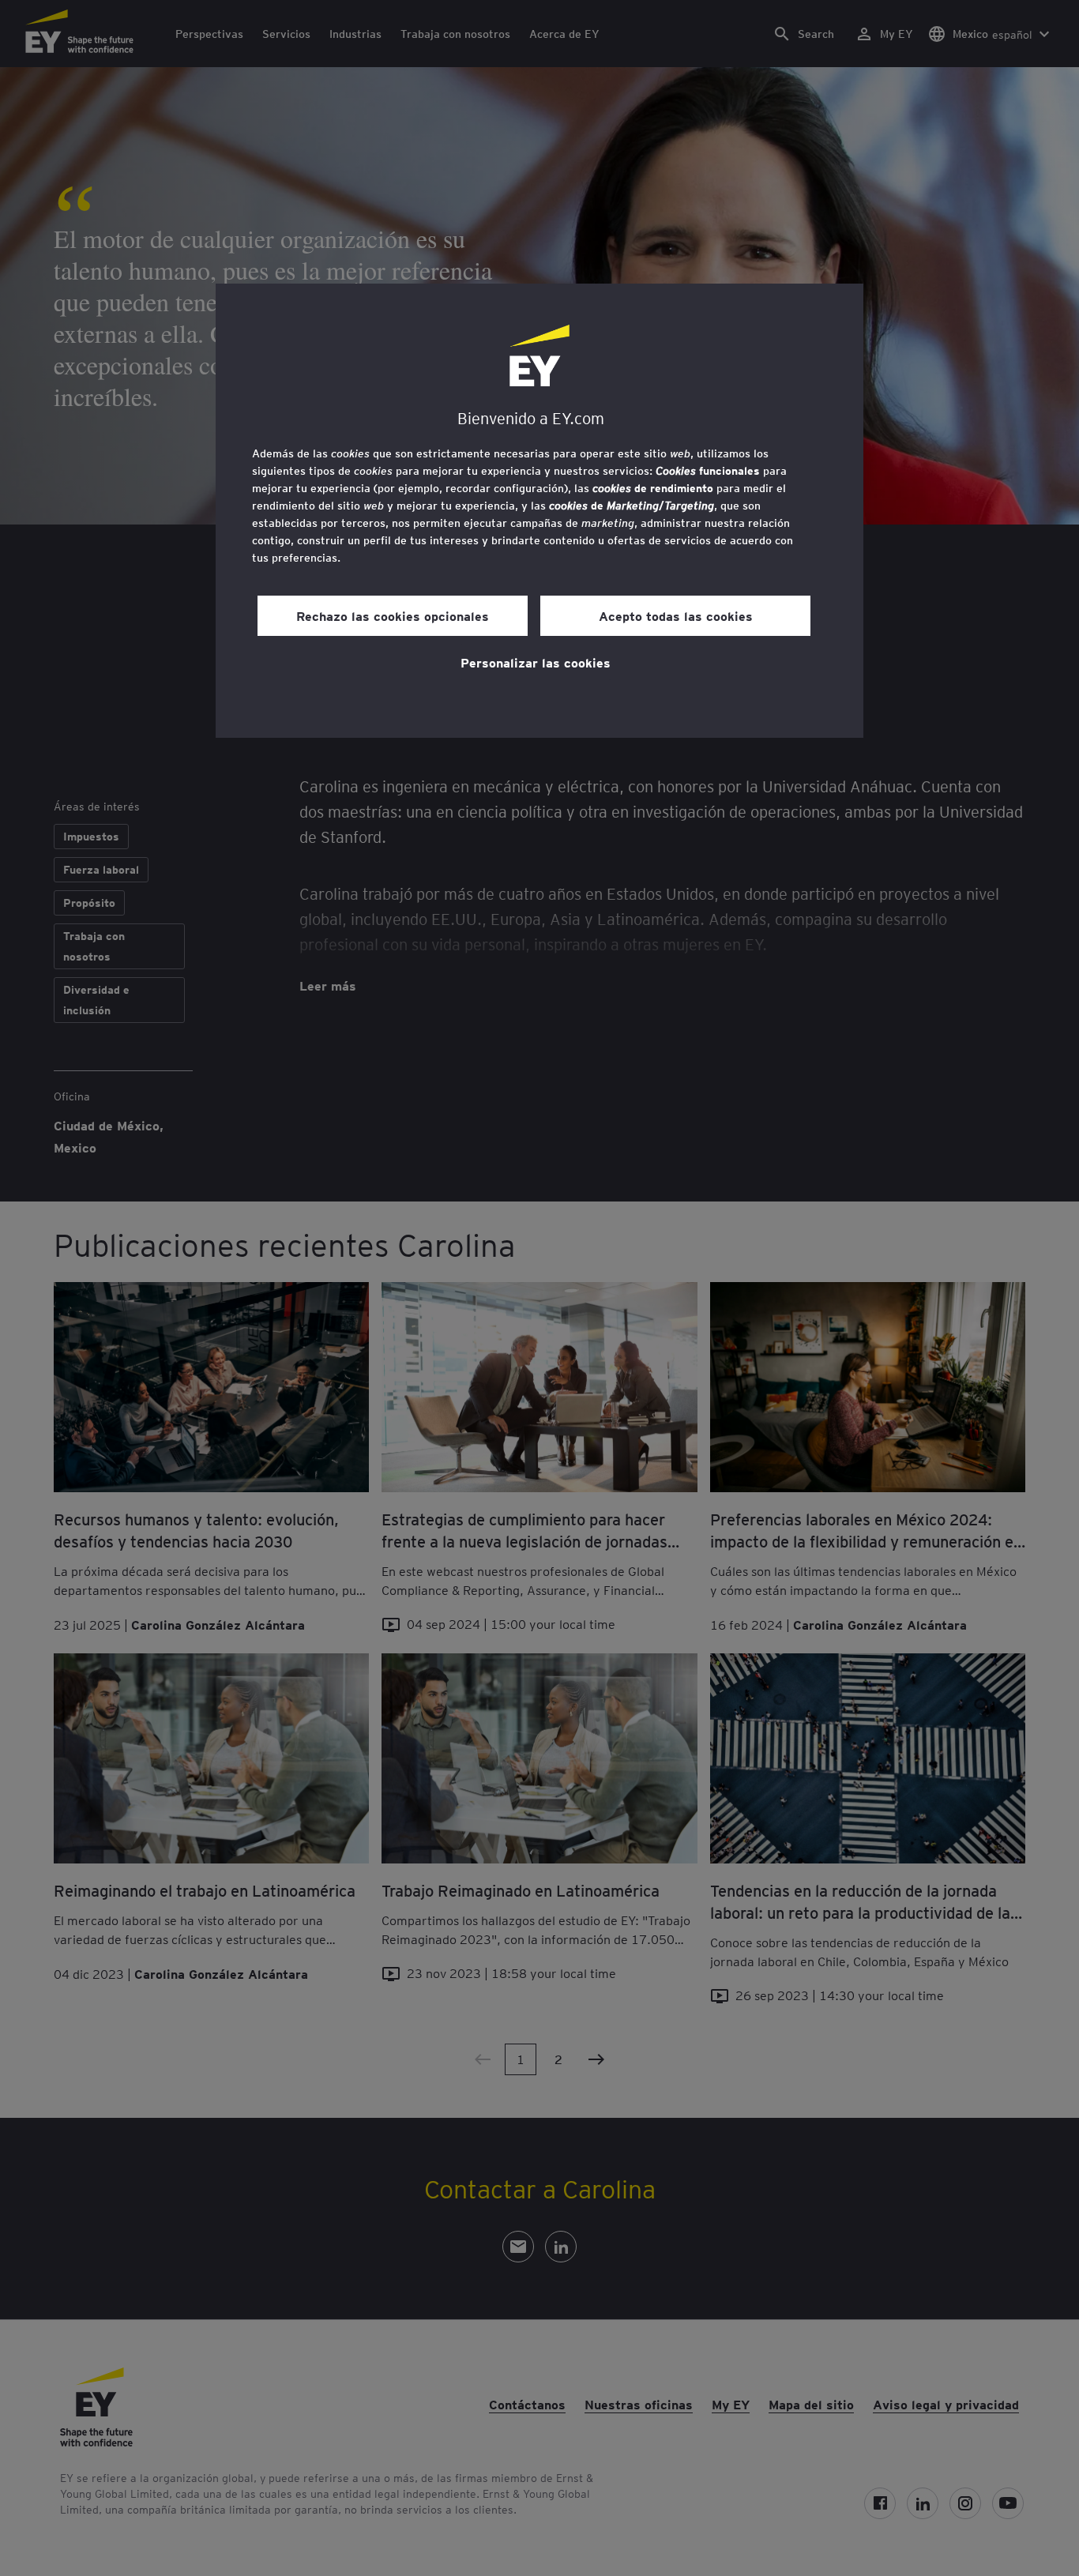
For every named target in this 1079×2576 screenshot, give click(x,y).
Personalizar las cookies (536, 662)
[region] (539, 511)
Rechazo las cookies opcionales (393, 615)
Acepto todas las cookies (676, 615)
